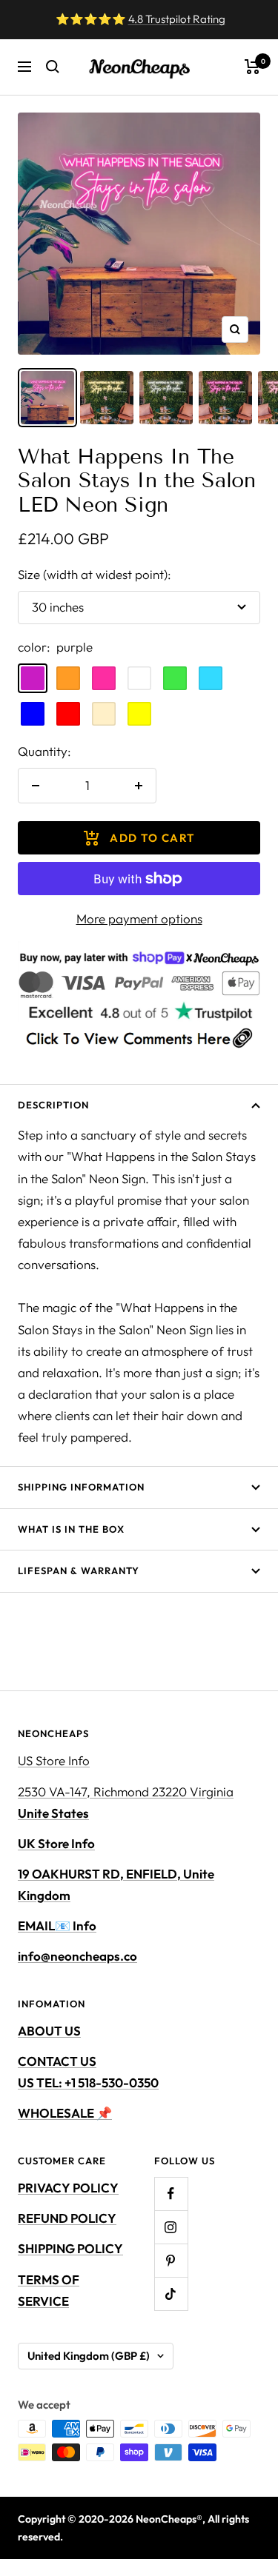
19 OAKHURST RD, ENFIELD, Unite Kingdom (116, 1884)
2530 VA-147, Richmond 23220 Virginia (126, 1802)
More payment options (139, 919)
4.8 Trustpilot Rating (177, 19)
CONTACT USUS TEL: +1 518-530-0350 (88, 2072)
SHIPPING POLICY (70, 2248)
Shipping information (81, 1487)
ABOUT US (49, 2031)
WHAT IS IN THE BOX (71, 1529)
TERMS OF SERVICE (49, 2290)
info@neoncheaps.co (77, 1956)
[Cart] (252, 67)
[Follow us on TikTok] (171, 2294)
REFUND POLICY (67, 2218)
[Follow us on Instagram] (171, 2227)
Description (53, 1105)
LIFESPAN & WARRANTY (79, 1570)
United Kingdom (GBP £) (89, 2356)
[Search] (53, 67)
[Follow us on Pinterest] (171, 2260)
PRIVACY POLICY (68, 2188)
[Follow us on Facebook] (171, 2194)
